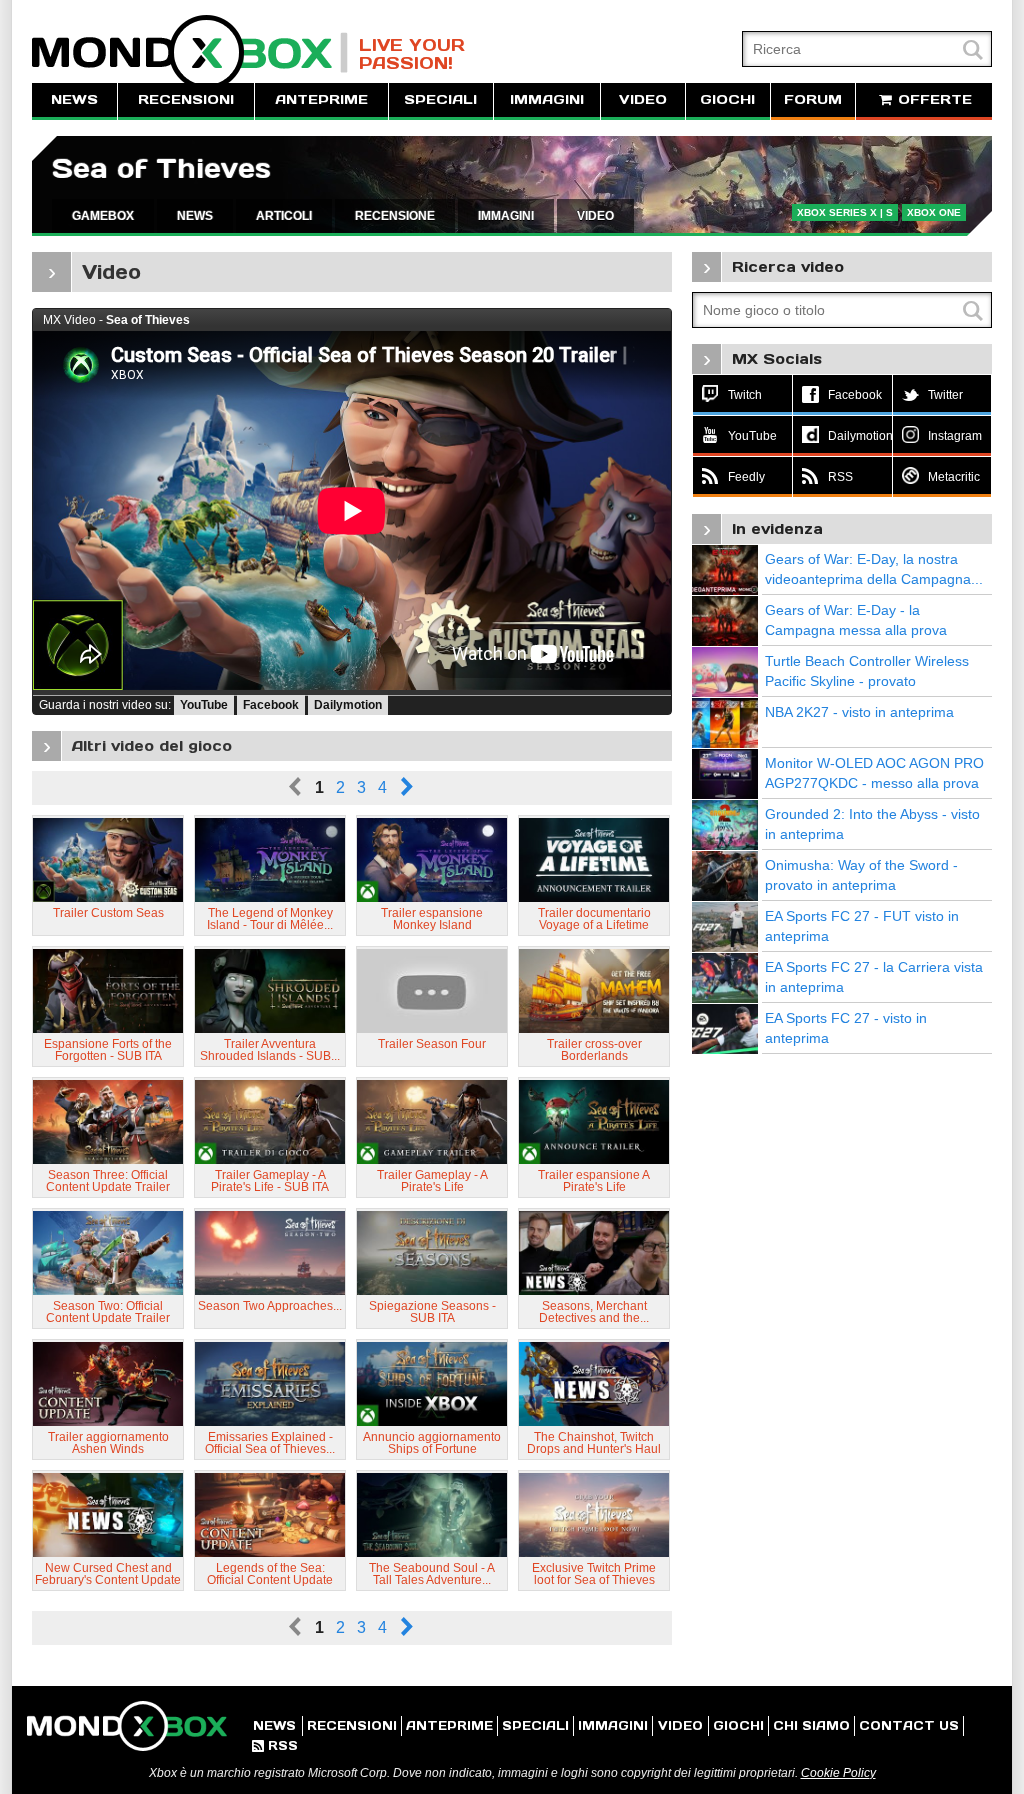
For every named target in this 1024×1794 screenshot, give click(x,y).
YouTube (204, 705)
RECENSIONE (395, 216)
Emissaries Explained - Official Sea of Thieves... (270, 1443)
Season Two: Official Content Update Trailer (108, 1312)
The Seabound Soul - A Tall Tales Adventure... (432, 1574)
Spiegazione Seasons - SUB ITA (432, 1312)
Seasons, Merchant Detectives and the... (594, 1312)
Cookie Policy (838, 1773)
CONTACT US (909, 1725)
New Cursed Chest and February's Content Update (108, 1574)
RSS (275, 1745)
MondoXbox (190, 52)
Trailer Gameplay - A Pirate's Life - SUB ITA (270, 1181)
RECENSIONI (186, 99)
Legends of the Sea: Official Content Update (270, 1574)
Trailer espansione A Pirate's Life (594, 1181)
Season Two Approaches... (270, 1306)
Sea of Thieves (161, 168)
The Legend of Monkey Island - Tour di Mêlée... (270, 919)
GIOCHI (727, 99)
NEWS (74, 99)
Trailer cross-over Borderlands (594, 1050)
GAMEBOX (103, 216)
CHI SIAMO (811, 1725)
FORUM (813, 99)
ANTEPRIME (321, 99)
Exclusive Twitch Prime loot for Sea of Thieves (594, 1574)
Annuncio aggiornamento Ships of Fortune (432, 1443)
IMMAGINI (547, 99)
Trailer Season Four (432, 1044)
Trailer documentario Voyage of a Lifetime (594, 919)
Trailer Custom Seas (108, 913)
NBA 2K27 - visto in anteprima (859, 712)
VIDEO (643, 99)
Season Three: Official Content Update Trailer (108, 1181)
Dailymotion (348, 705)
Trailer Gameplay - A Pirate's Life (432, 1181)
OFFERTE (932, 99)
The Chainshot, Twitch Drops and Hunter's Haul (594, 1443)
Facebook (271, 705)
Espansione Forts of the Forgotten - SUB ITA (108, 1050)
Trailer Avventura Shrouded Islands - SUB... (270, 1050)
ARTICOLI (284, 216)
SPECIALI (440, 99)
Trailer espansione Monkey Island (432, 919)
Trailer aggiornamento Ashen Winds (108, 1443)
